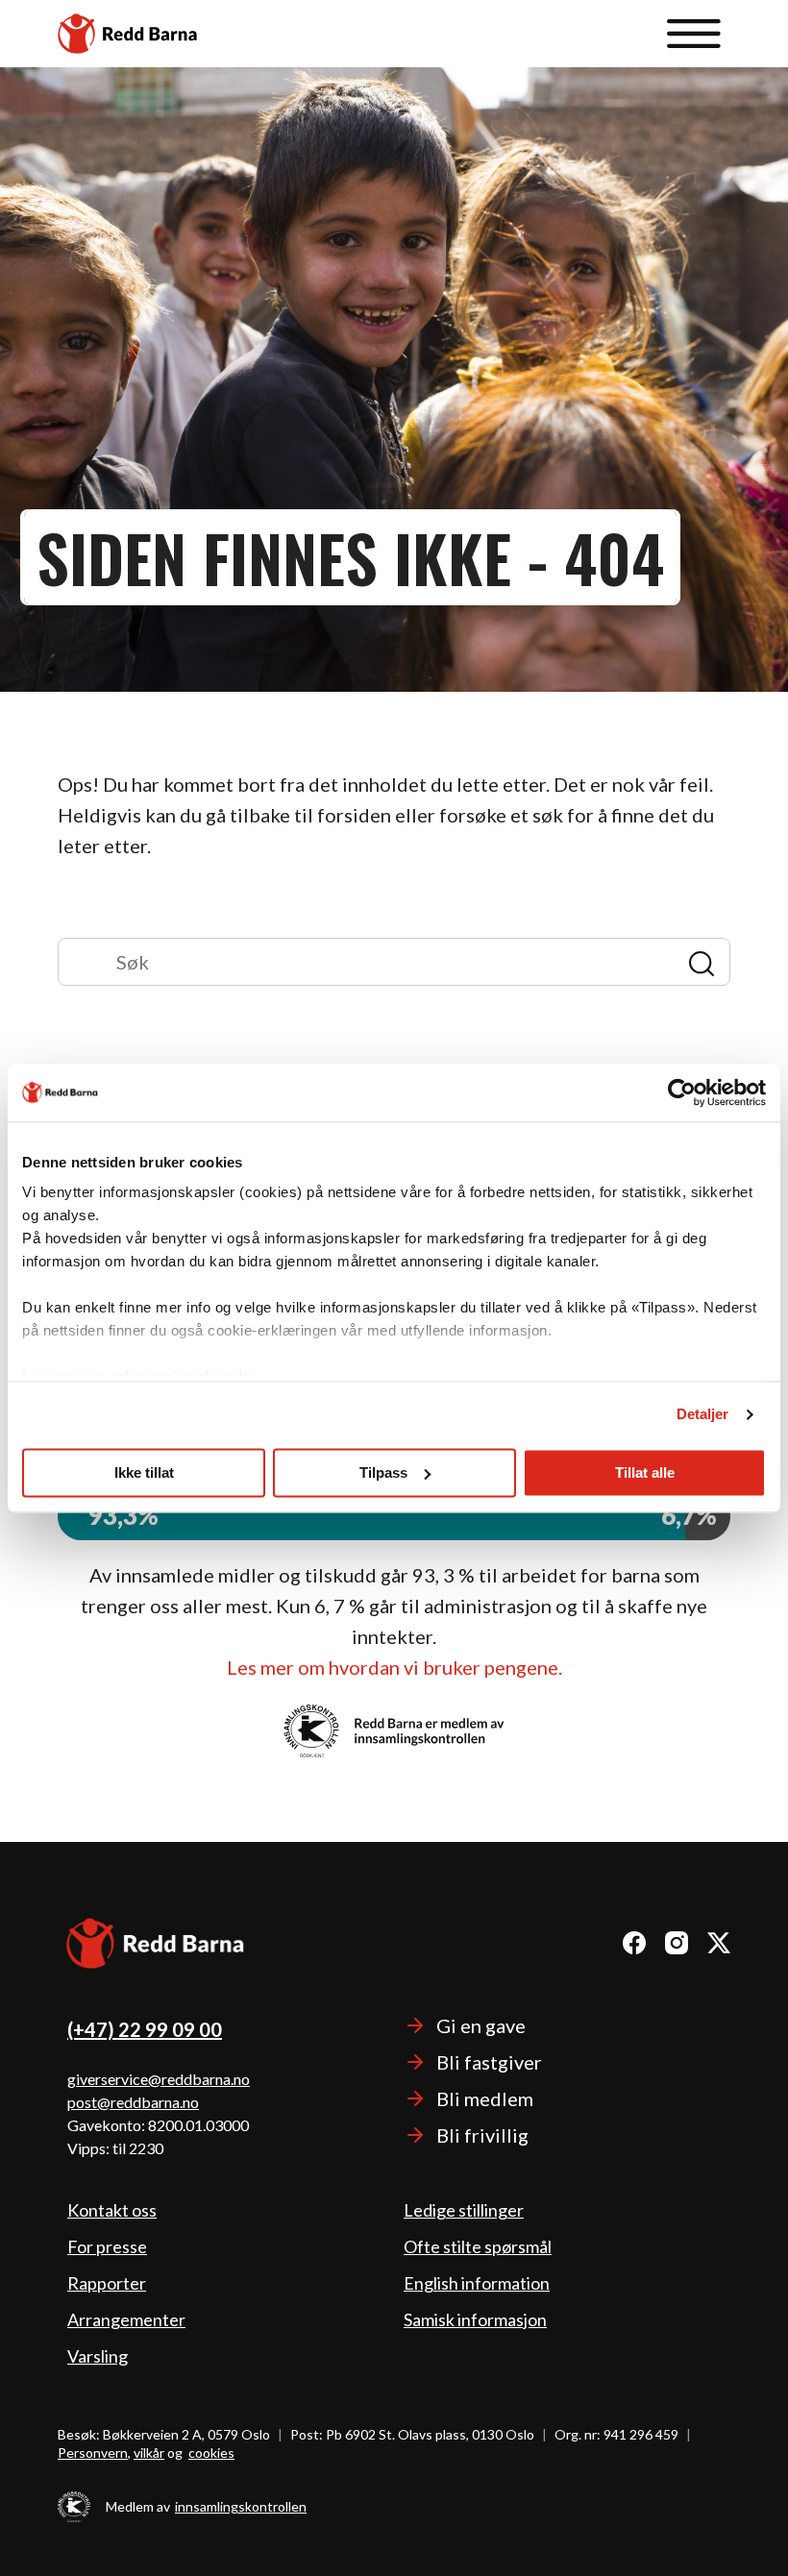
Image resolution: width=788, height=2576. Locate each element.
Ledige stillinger (464, 2210)
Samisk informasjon (475, 2319)
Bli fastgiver (489, 2062)
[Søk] (373, 962)
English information (477, 2283)
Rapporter (107, 2283)
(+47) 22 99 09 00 (145, 2029)
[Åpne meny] (694, 34)
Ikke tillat (144, 1472)
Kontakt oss (112, 2210)
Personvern (93, 2453)
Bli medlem (485, 2098)
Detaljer (703, 1414)
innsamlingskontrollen (241, 2506)
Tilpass (383, 1472)
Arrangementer (126, 2319)
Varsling (98, 2356)
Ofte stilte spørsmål (478, 2246)
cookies (211, 2453)
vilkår (149, 2453)
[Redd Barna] (156, 1946)
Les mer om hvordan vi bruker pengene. (394, 1667)
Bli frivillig (482, 2135)
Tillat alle (645, 1472)
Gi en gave (481, 2025)
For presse (107, 2246)
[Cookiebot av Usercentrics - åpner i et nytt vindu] (682, 1092)
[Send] (701, 962)
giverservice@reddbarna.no (159, 2079)
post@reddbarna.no (133, 2102)
